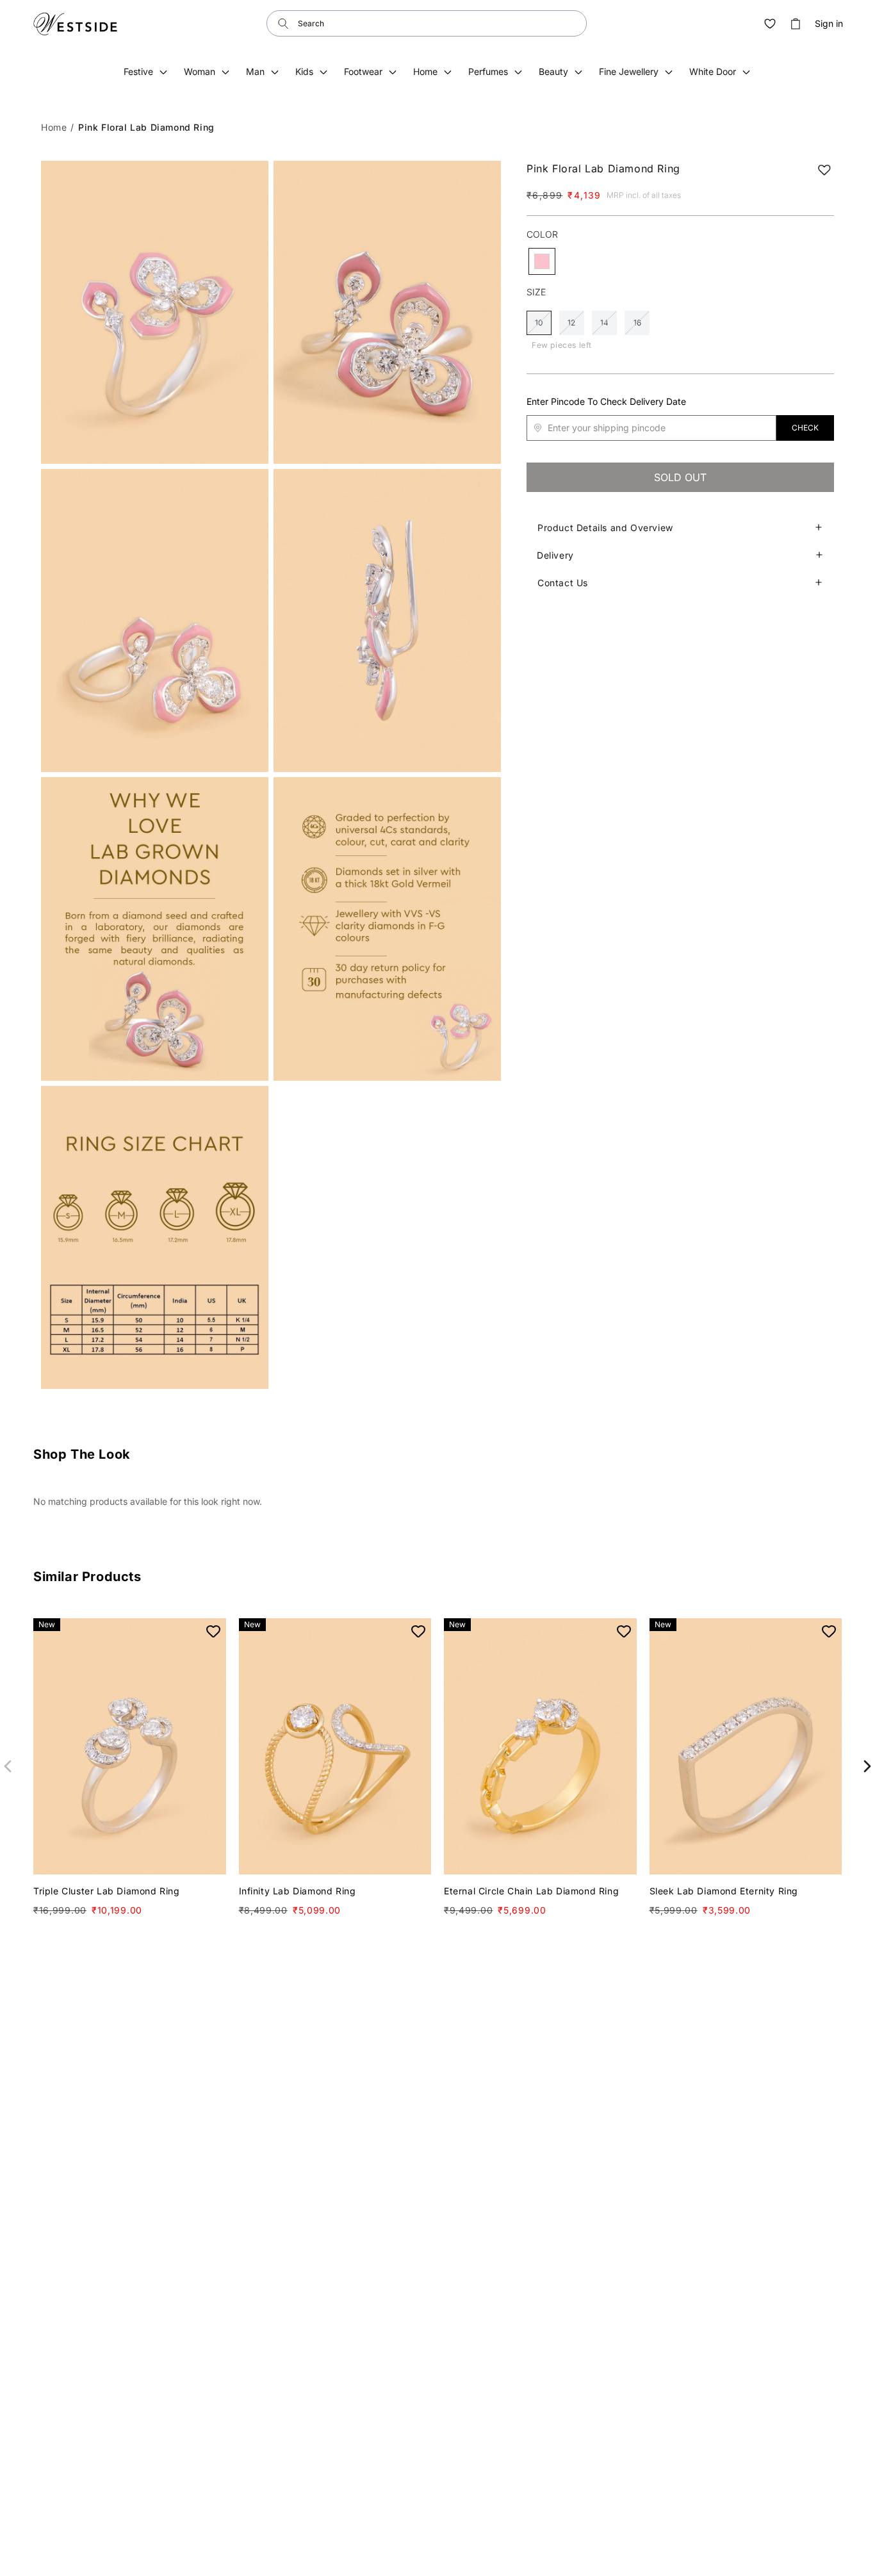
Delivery (555, 555)
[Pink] (542, 261)
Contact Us (563, 583)
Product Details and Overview (605, 528)
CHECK (805, 428)
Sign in (829, 24)
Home (54, 127)
